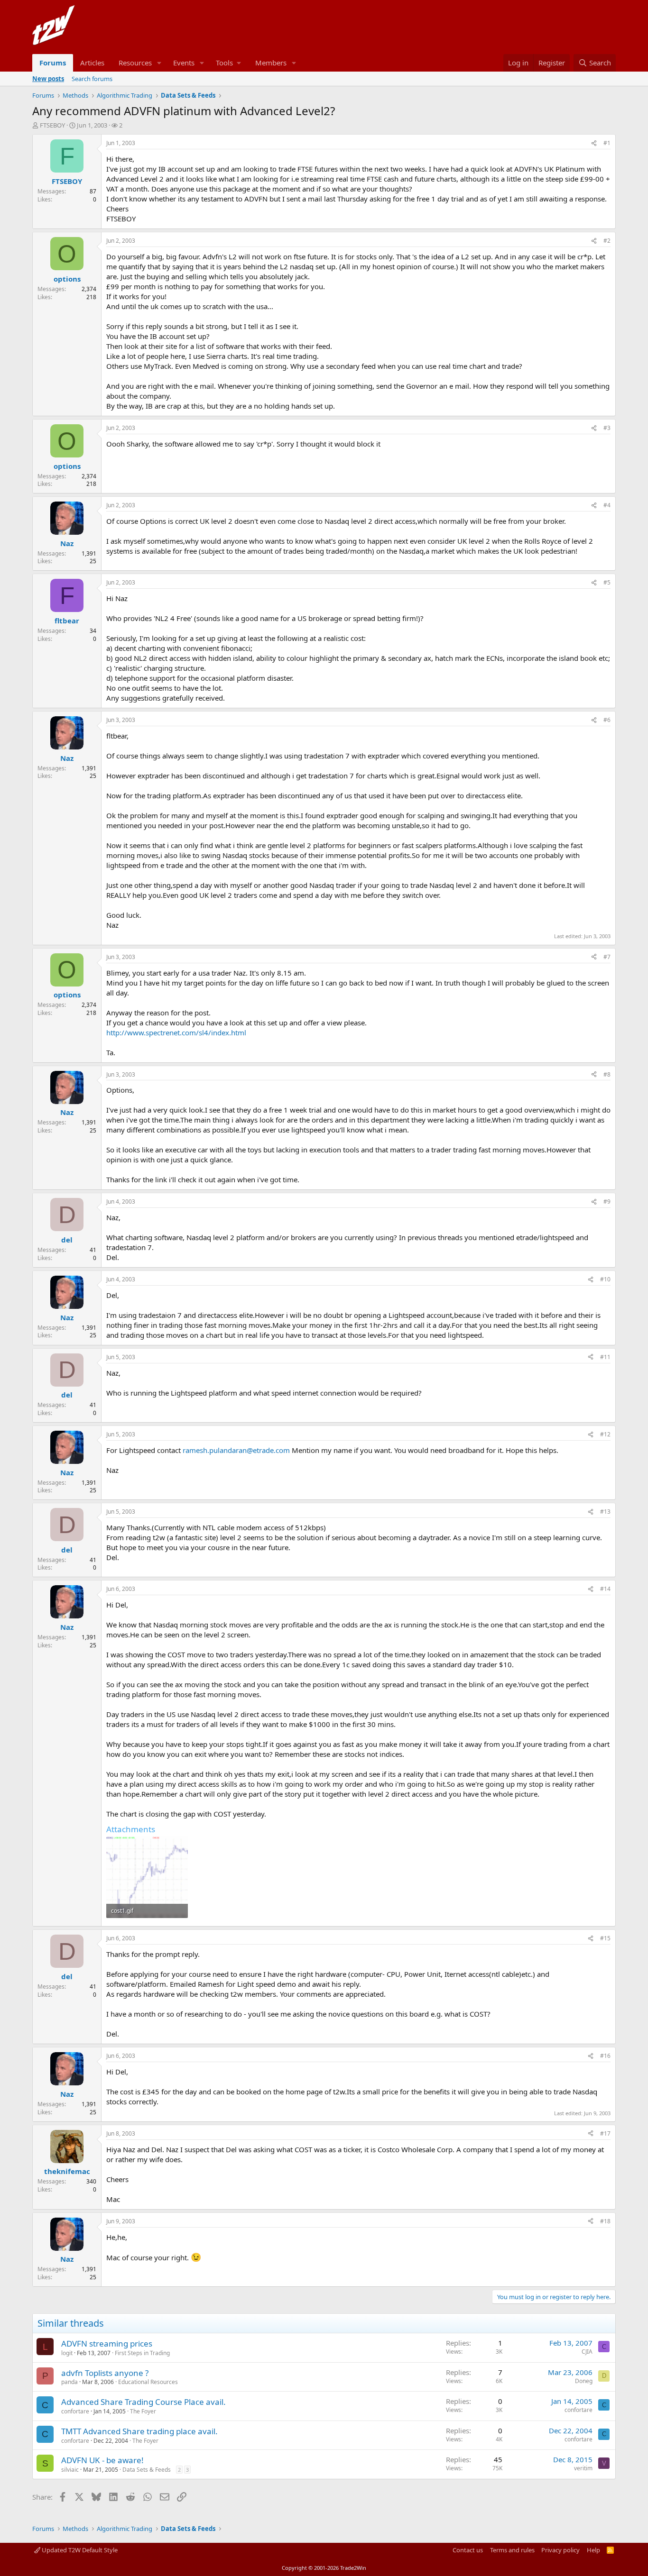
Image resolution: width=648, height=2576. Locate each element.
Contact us (468, 2550)
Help (593, 2550)
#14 (605, 1589)
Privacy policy (560, 2550)
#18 (605, 2221)
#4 (607, 505)
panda (69, 2382)
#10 (605, 1279)
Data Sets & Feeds (147, 2470)
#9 (607, 1201)
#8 (607, 1074)
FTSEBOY (52, 125)
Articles (92, 63)
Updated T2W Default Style (79, 2550)
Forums (53, 63)
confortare (75, 2411)
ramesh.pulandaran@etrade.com (236, 1450)
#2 (607, 241)
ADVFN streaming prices (107, 2343)
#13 (605, 1512)
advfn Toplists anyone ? (105, 2373)
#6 (607, 720)
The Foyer (143, 2411)
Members (271, 63)
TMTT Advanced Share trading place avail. (139, 2431)
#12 (605, 1434)
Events (184, 63)
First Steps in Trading (142, 2353)
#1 (607, 143)
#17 (605, 2133)
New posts (48, 79)
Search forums (92, 79)
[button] (159, 63)
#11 (605, 1357)
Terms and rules (512, 2550)
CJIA (587, 2352)
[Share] (594, 143)
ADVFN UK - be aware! (102, 2460)
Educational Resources (148, 2382)
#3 (607, 428)
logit (67, 2353)
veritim (583, 2468)
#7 (607, 957)
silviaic (70, 2470)
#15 (605, 1938)
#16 (605, 2056)
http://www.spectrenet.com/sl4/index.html (176, 1032)
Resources (135, 63)
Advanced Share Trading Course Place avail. (143, 2402)
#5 (607, 582)
